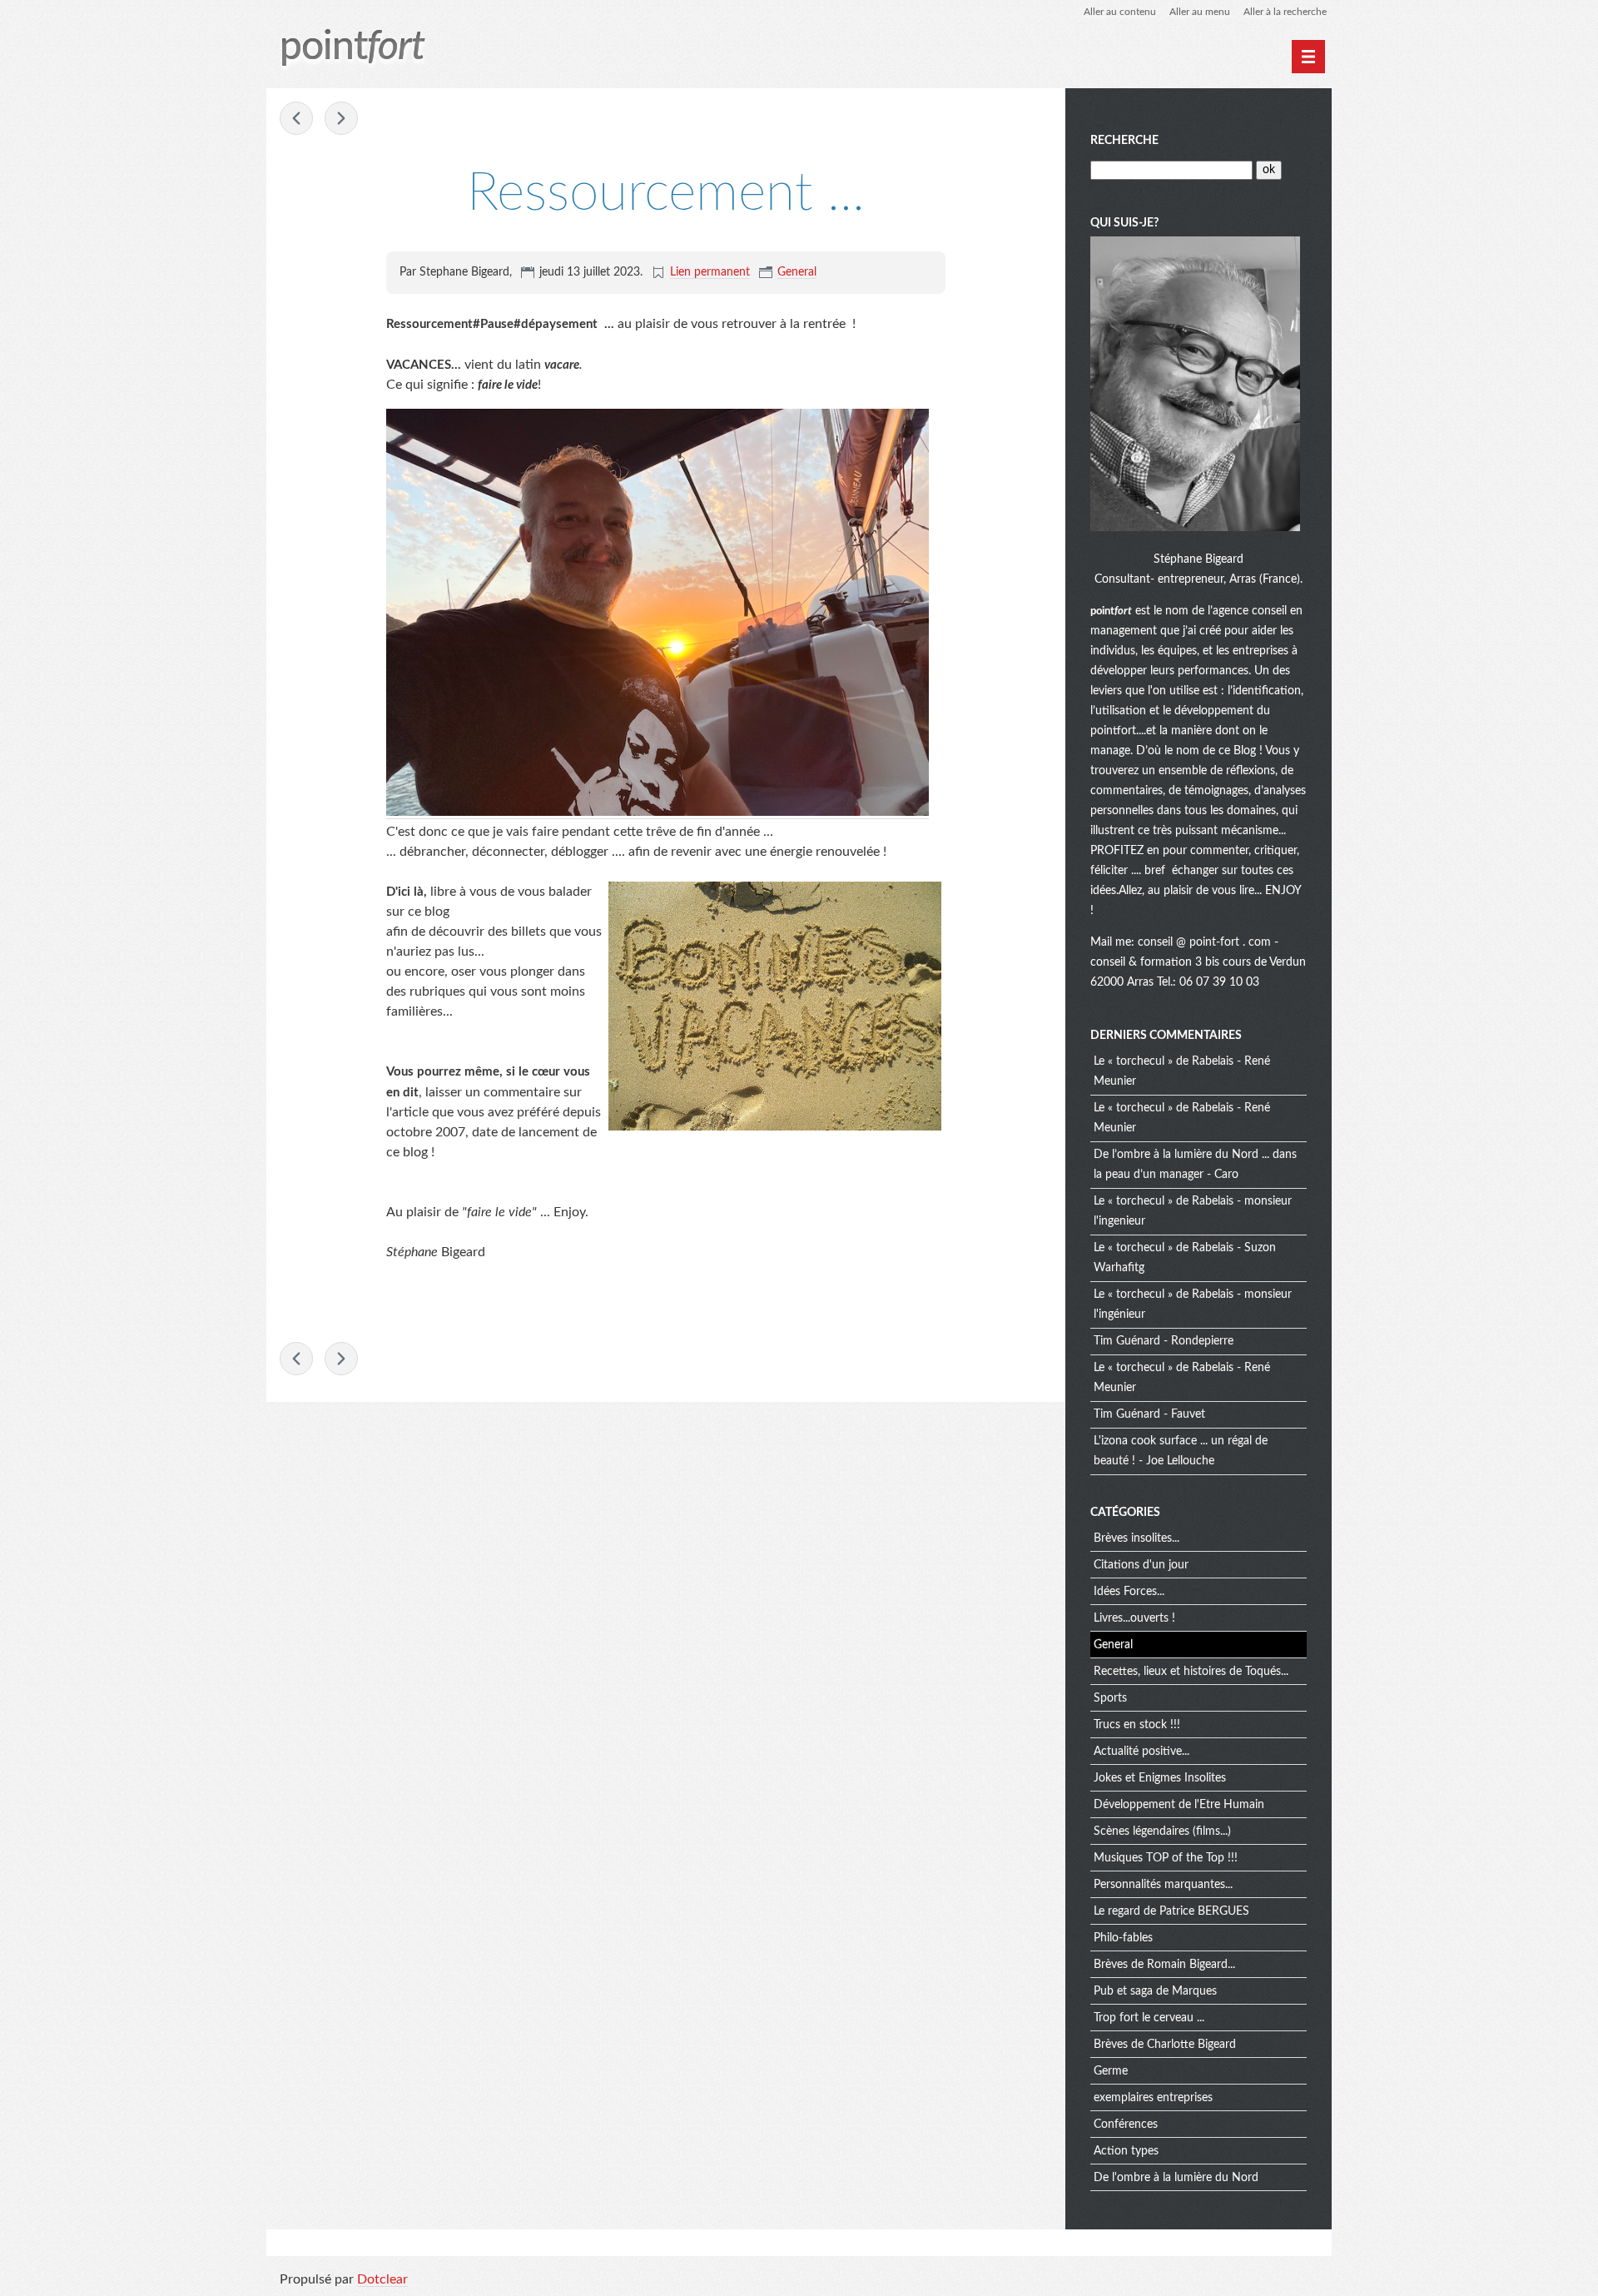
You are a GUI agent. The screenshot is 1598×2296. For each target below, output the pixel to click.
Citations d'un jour (1141, 1565)
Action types (1126, 2151)
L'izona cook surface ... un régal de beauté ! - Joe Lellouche (1181, 1451)
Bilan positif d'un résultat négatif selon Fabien (296, 118)
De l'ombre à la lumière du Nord (1176, 2178)
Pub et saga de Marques (1155, 1991)
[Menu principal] (1308, 57)
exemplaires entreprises (1153, 2098)
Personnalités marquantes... (1163, 1885)
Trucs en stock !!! (1137, 1725)
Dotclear (382, 2279)
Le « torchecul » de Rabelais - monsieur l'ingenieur (1193, 1211)
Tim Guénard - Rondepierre (1164, 1341)
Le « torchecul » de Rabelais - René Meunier (1182, 1071)
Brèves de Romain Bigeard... (1164, 1965)
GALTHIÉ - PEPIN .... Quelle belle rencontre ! (341, 118)
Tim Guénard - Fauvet (1149, 1414)
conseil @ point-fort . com (1206, 942)
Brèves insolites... (1136, 1538)
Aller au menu (1200, 12)
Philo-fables (1123, 1938)
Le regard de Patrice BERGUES (1171, 1911)
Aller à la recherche (1285, 12)
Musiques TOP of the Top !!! (1166, 1858)
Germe (1111, 2071)
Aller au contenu (1120, 12)
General (797, 272)
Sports (1110, 1698)
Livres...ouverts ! (1134, 1618)
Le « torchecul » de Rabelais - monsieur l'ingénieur (1193, 1305)
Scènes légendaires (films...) (1162, 1831)
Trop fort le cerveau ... (1149, 2018)
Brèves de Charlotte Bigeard (1165, 2045)
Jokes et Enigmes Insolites (1160, 1778)
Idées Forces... (1129, 1592)
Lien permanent (710, 272)
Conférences (1126, 2125)
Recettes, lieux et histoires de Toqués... (1191, 1672)
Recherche (1124, 141)
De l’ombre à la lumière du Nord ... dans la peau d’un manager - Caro (1195, 1165)
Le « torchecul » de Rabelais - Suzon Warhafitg (1185, 1258)
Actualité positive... (1141, 1752)
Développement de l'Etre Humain (1179, 1805)
